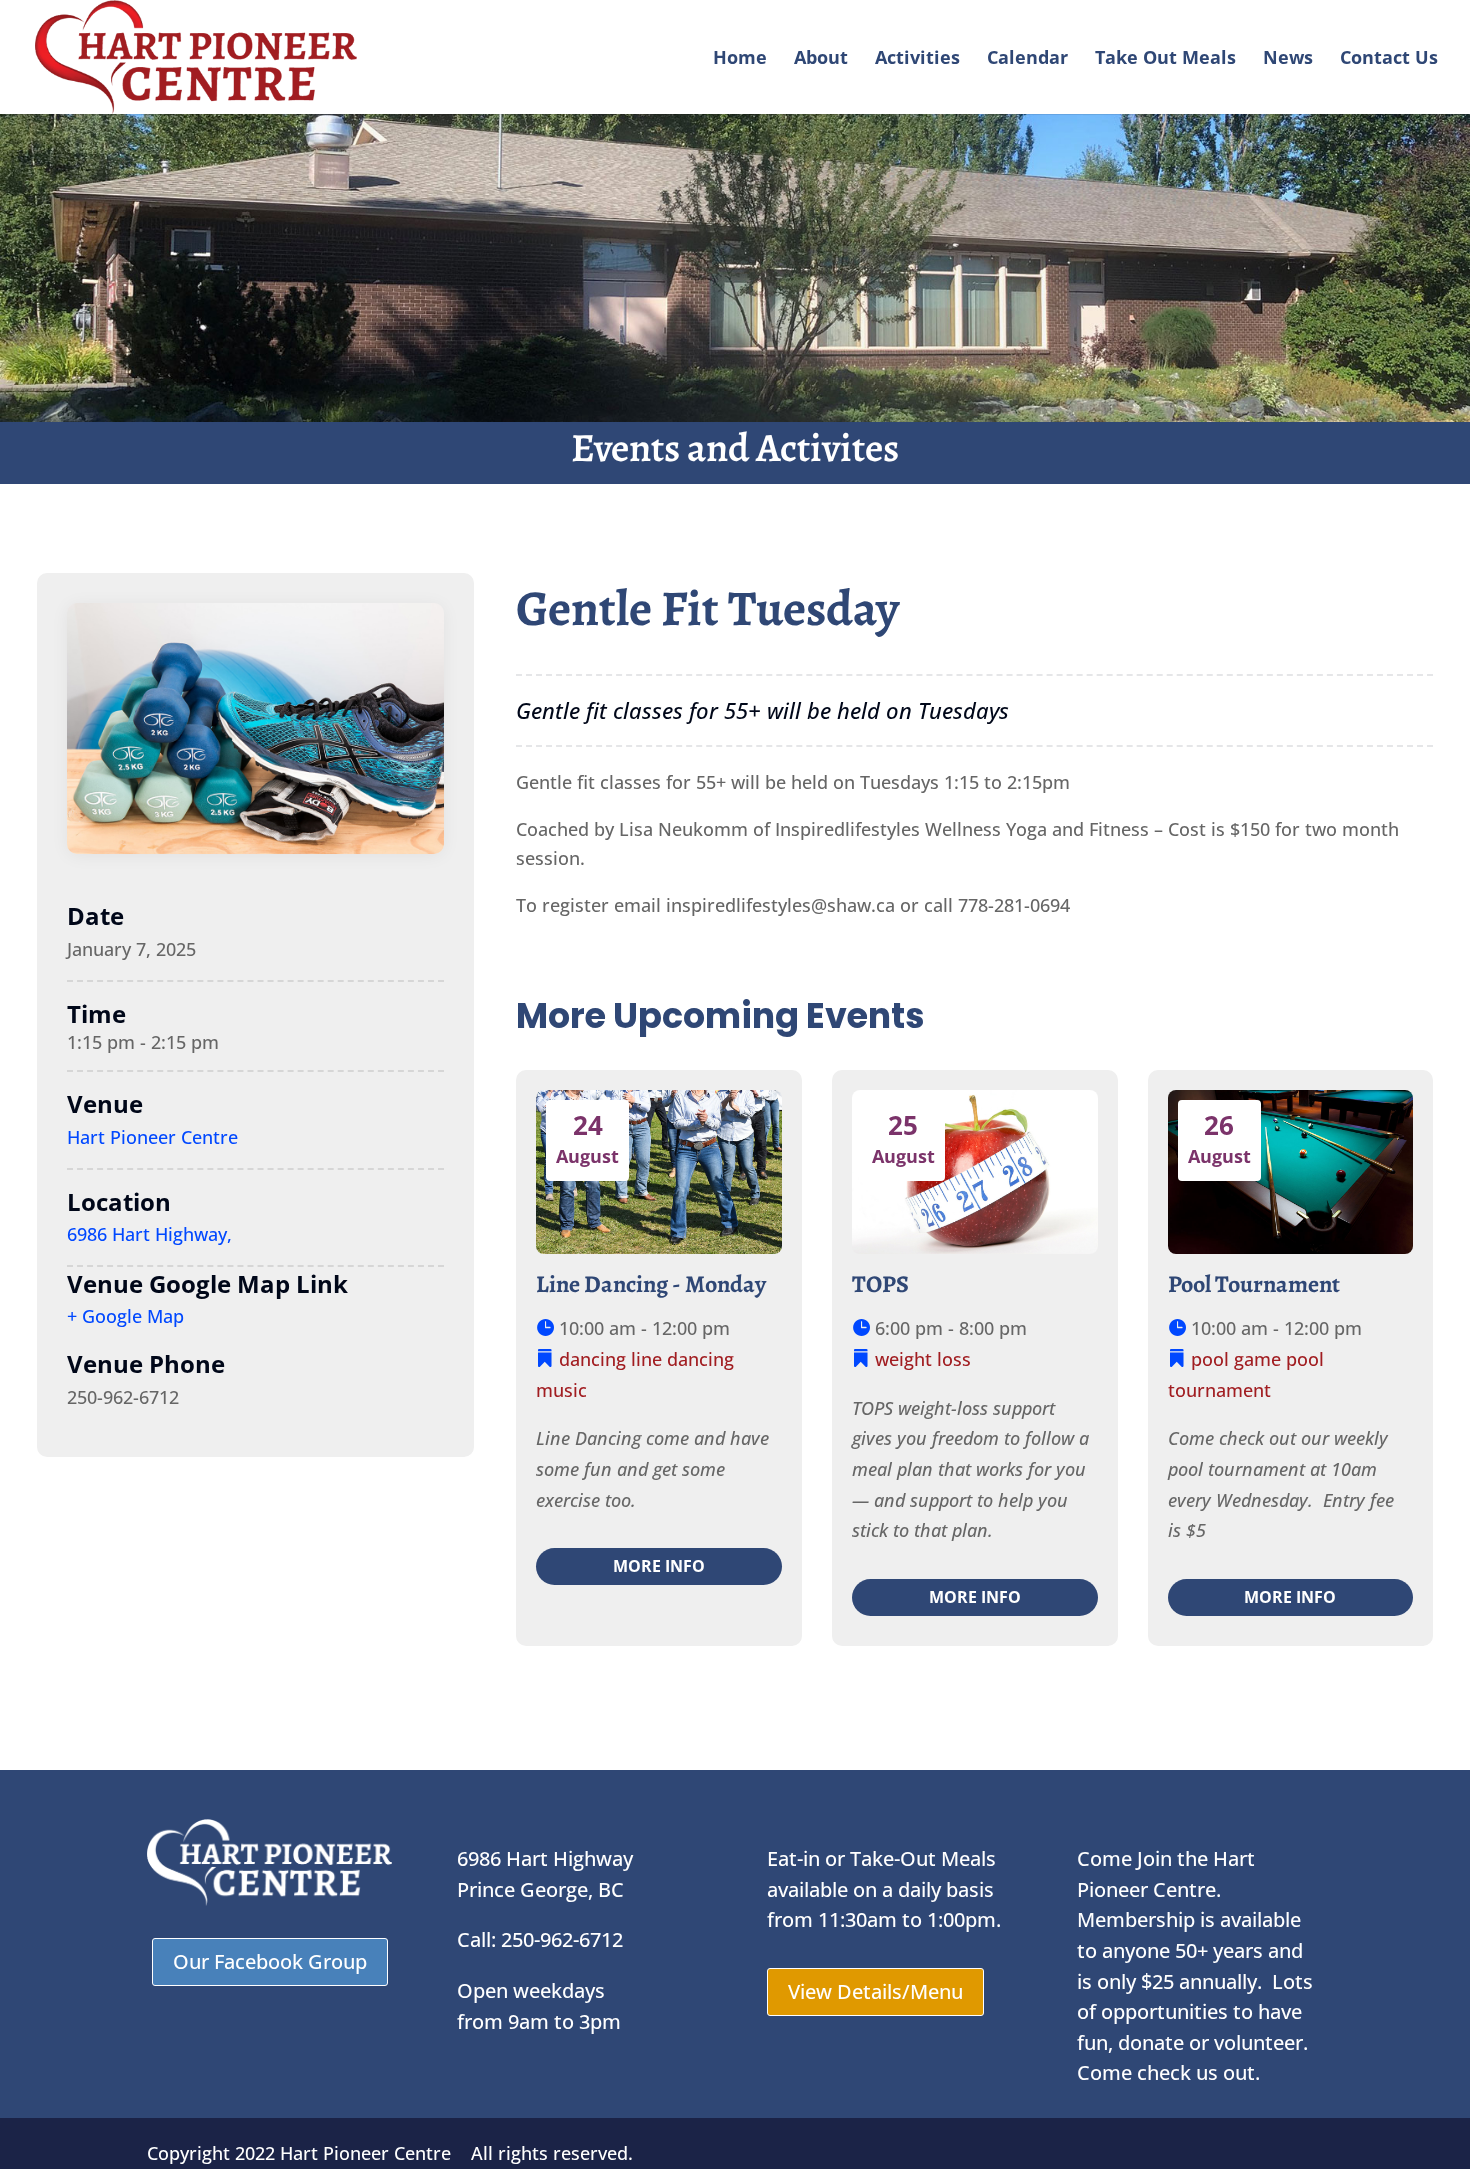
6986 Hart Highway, (149, 1234)
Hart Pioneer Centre (152, 1137)
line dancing (682, 1359)
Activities (917, 59)
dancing (592, 1359)
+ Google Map (125, 1316)
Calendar (1027, 59)
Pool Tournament (1254, 1284)
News (1288, 59)
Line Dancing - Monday (651, 1284)
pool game (1236, 1359)
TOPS (880, 1284)
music (561, 1390)
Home (740, 59)
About (821, 59)
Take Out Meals (1165, 59)
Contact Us (1389, 59)
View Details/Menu (875, 1991)
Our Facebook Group (270, 1961)
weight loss (923, 1359)
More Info (659, 1566)
